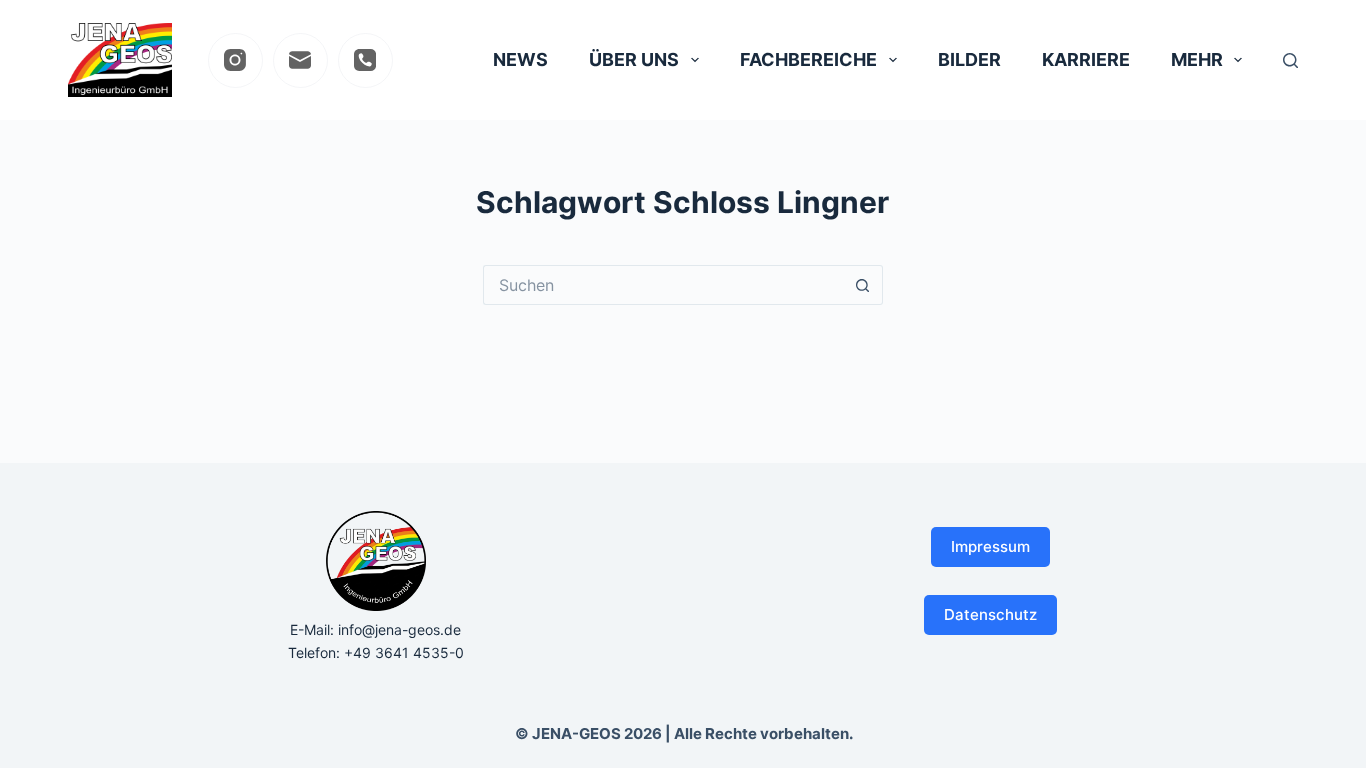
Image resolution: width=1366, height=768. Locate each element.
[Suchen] (1290, 60)
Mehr (1197, 59)
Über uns (634, 59)
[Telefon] (365, 60)
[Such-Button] (863, 285)
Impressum (990, 546)
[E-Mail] (300, 60)
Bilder (969, 59)
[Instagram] (235, 60)
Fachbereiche (808, 59)
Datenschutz (990, 614)
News (520, 59)
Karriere (1086, 59)
